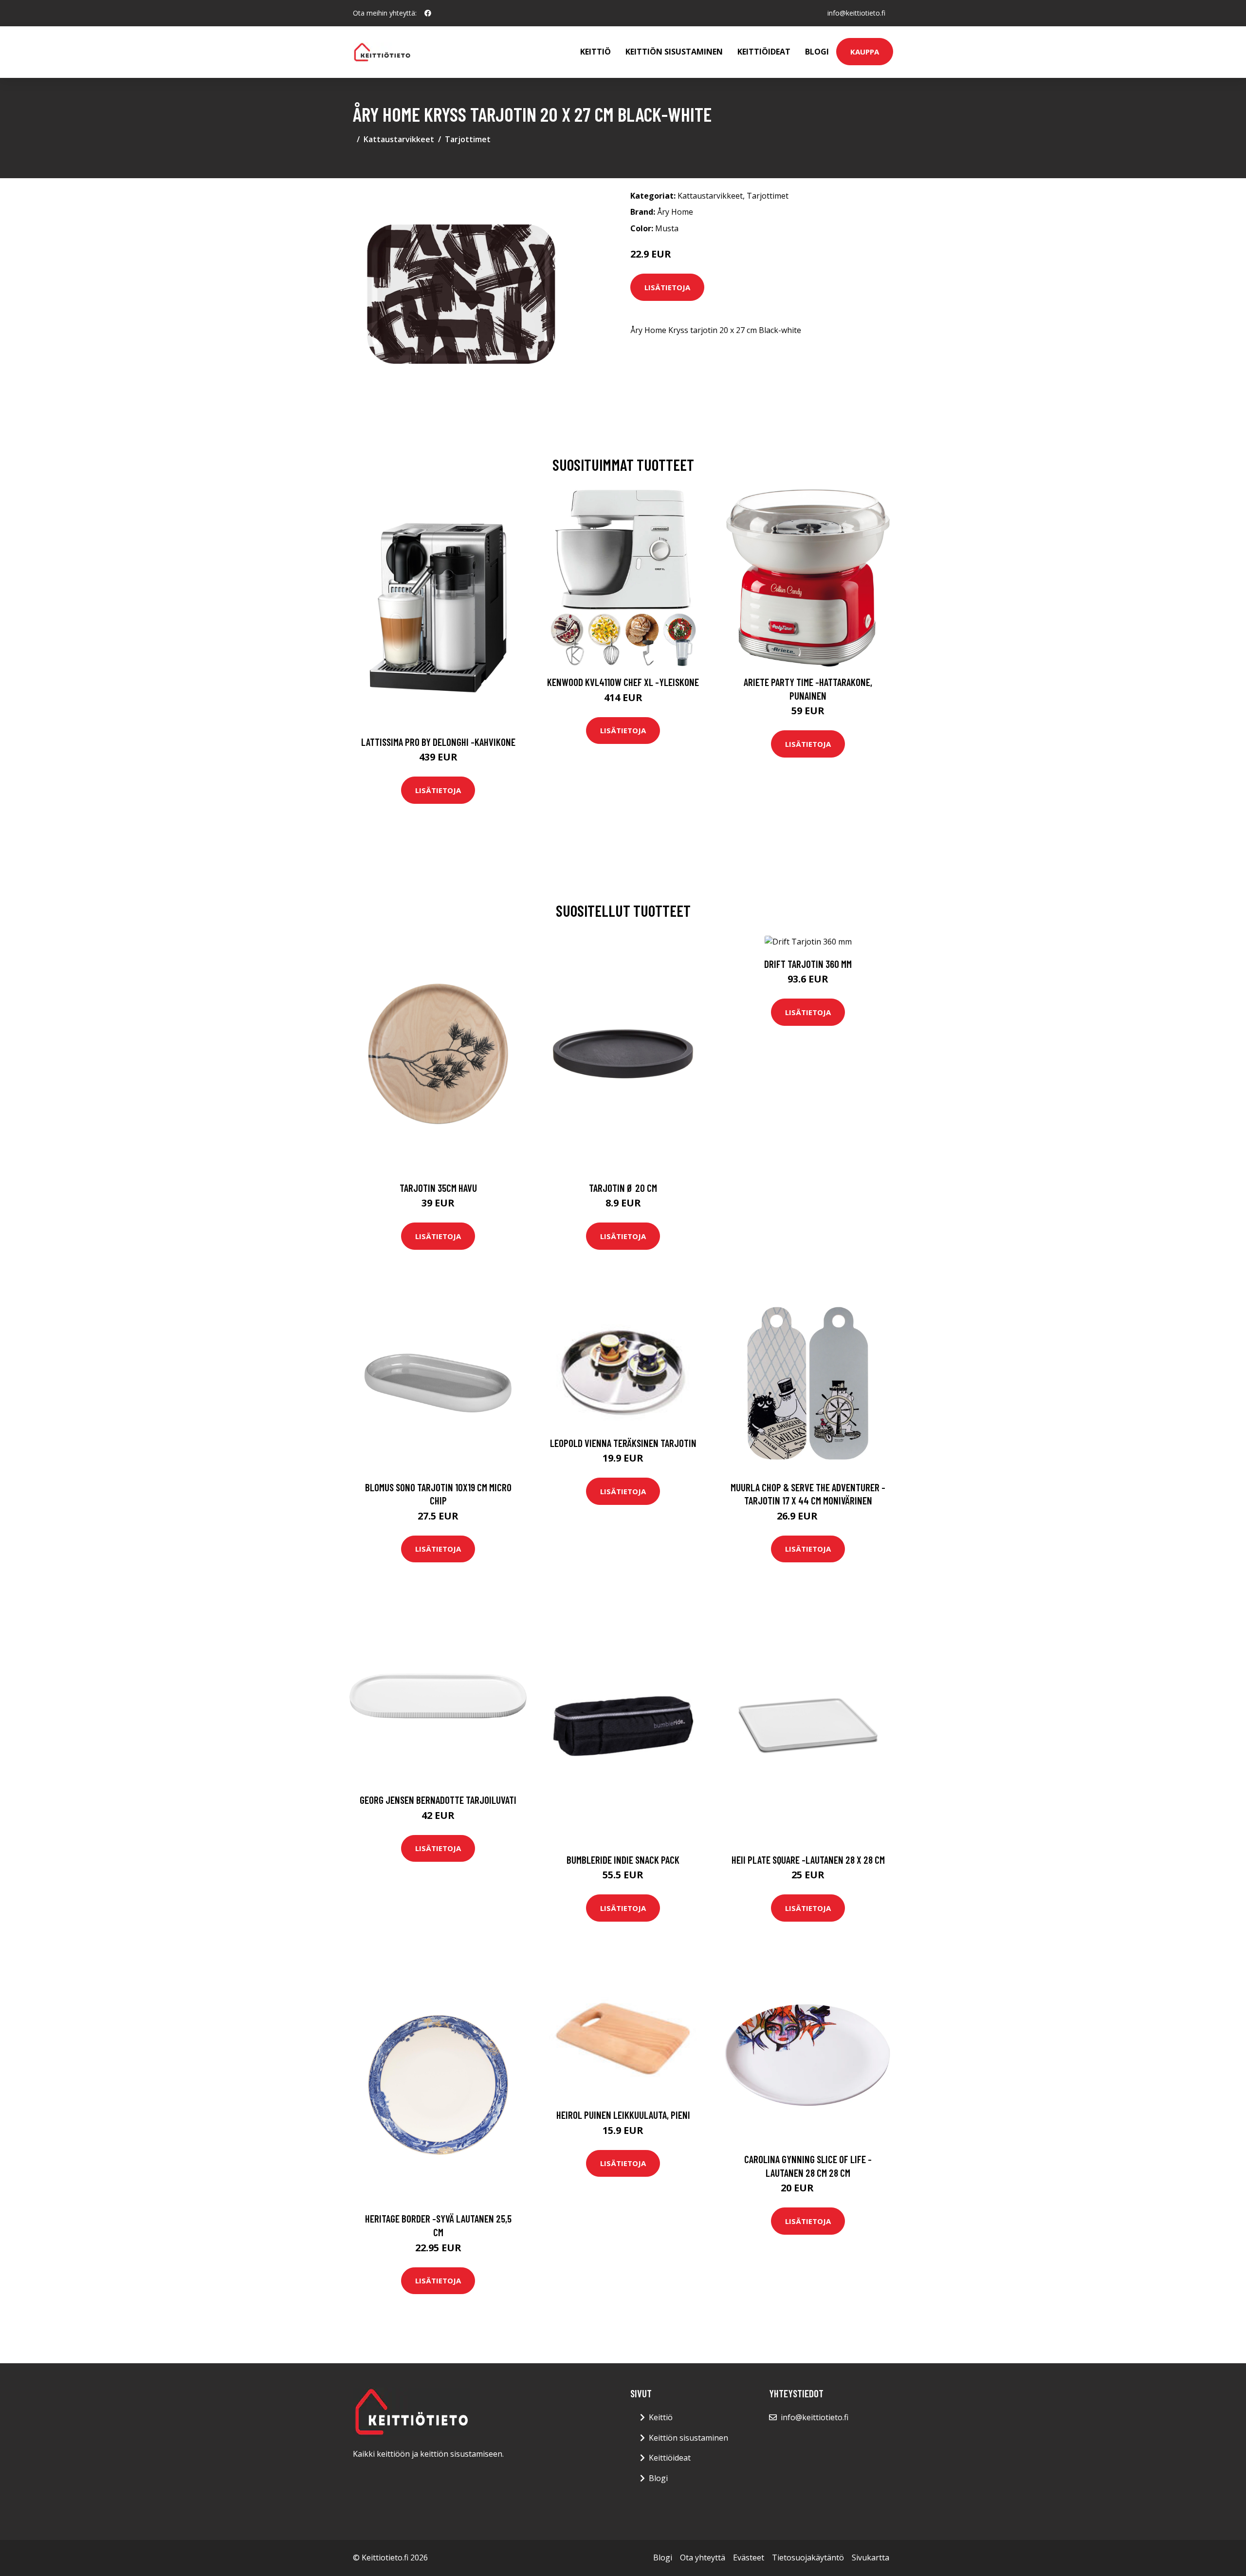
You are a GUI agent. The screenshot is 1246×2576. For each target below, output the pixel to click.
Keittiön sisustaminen (674, 52)
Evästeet (749, 2557)
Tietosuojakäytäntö (808, 2557)
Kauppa (865, 52)
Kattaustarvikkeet (399, 139)
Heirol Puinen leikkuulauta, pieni (623, 2115)
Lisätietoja (667, 287)
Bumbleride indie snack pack (623, 1860)
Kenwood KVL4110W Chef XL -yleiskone (623, 682)
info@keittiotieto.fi (856, 13)
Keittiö (596, 52)
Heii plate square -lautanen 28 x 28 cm (808, 1860)
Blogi (817, 52)
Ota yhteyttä (703, 2557)
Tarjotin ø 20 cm (623, 1188)
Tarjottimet (468, 139)
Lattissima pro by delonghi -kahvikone (438, 742)
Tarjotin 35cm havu (438, 1188)
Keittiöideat (764, 52)
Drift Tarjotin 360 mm (808, 964)
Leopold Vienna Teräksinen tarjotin (623, 1443)
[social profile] (428, 13)
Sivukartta (870, 2557)
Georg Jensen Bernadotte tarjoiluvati (438, 1800)
